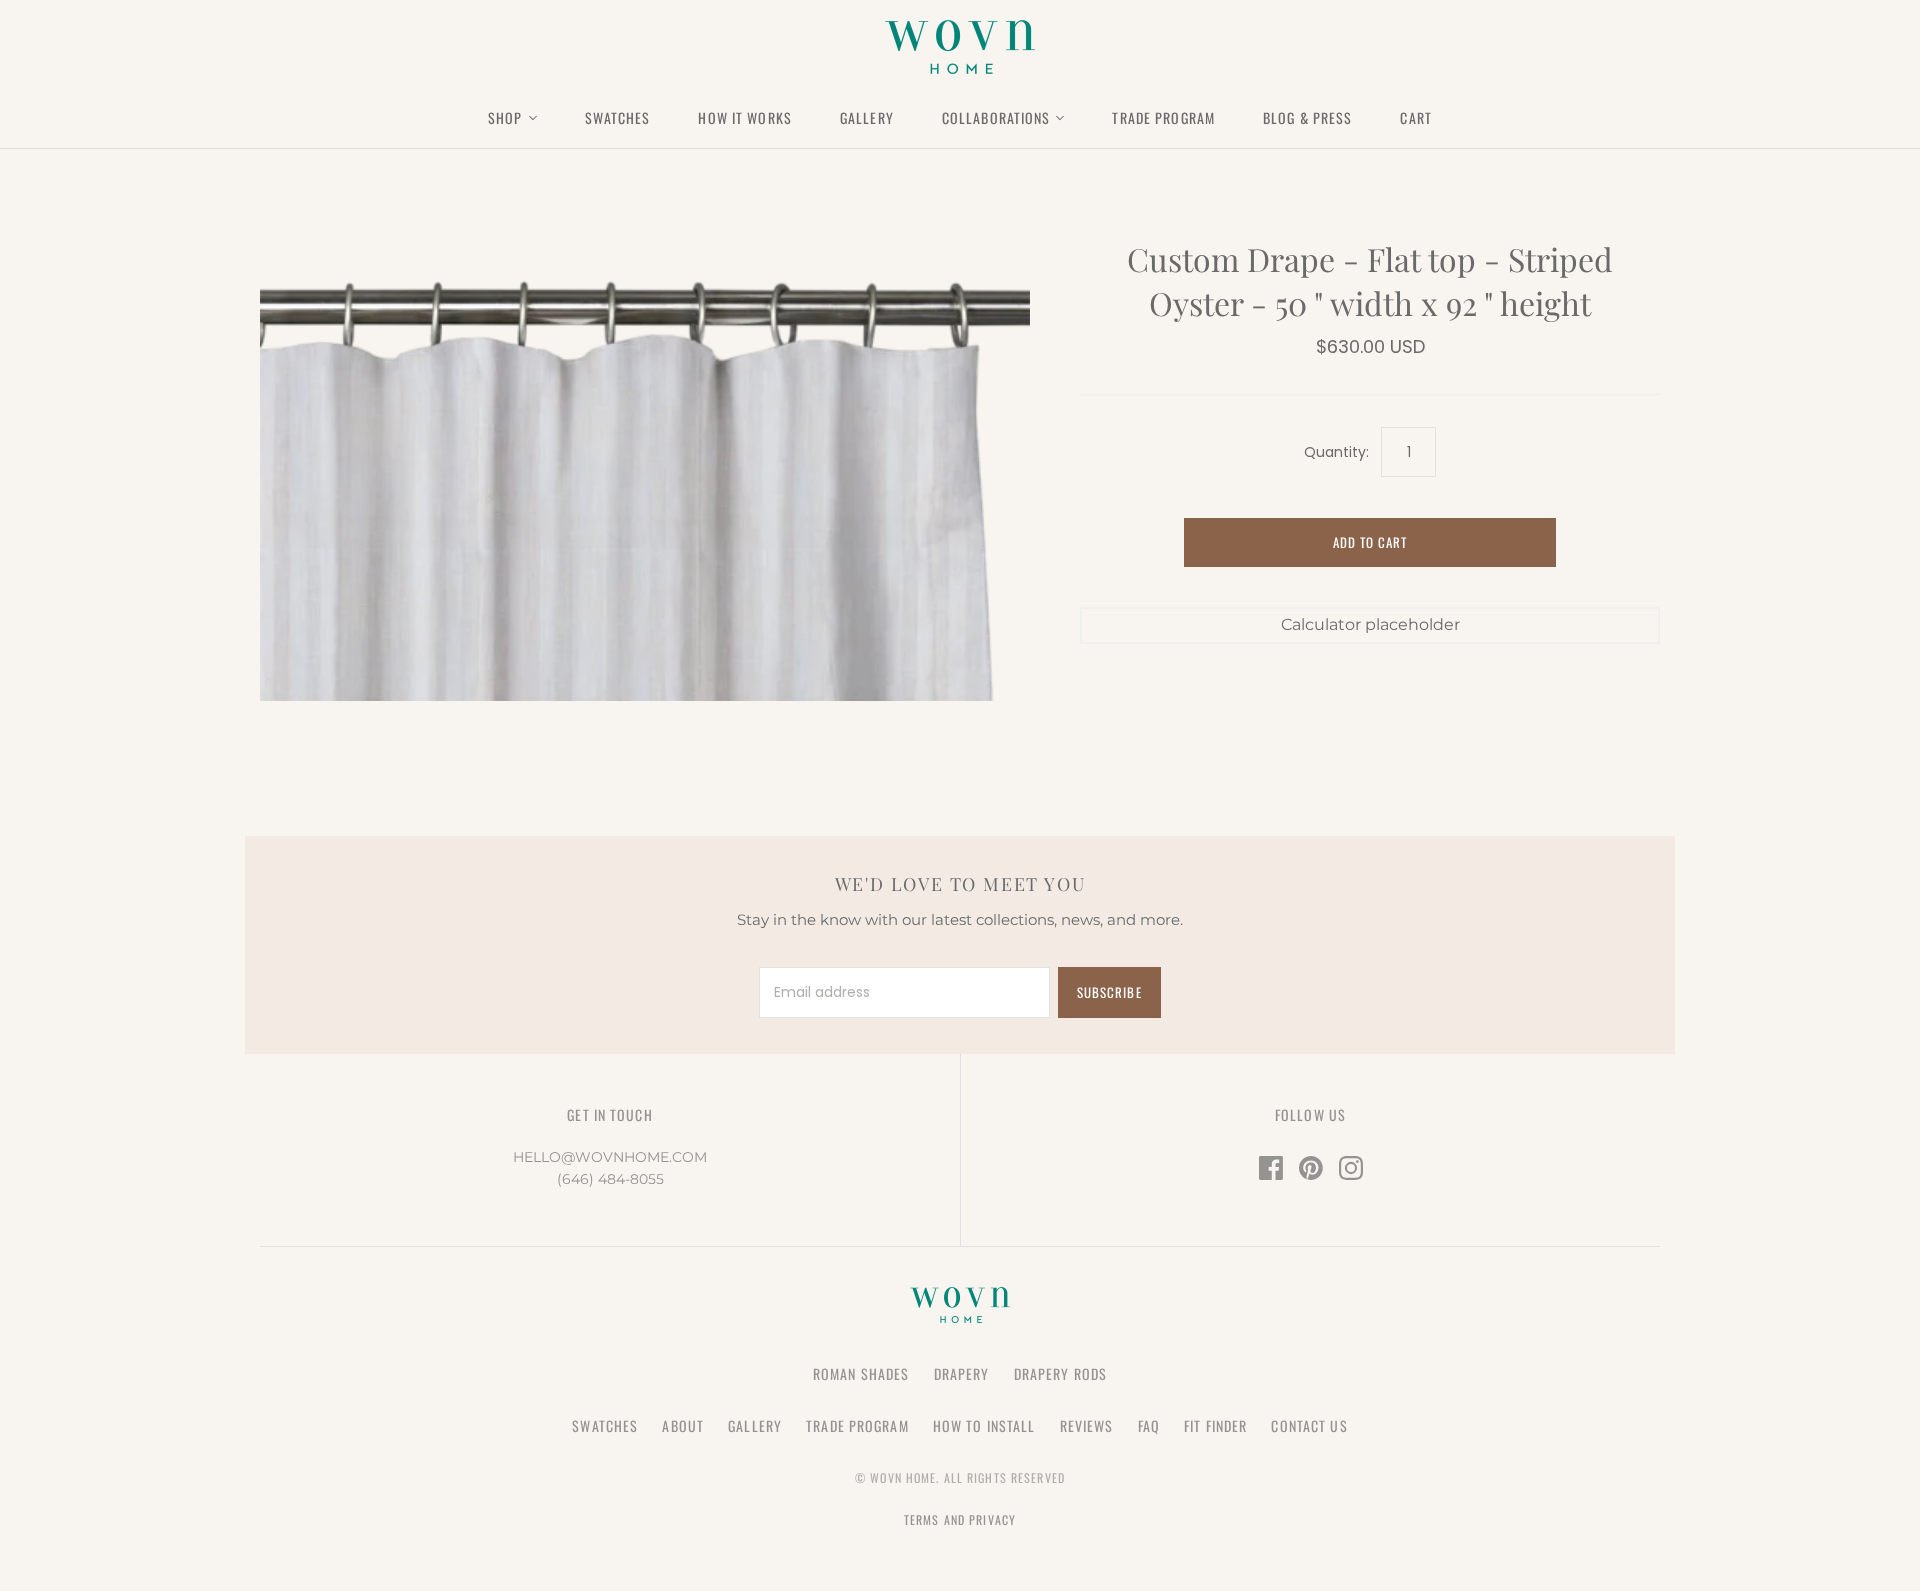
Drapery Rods (1060, 1373)
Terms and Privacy (960, 1519)
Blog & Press (1307, 117)
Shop (505, 117)
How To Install (984, 1425)
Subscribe (1109, 992)
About (683, 1425)
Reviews (1087, 1425)
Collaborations (996, 117)
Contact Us (1309, 1425)
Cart (1415, 117)
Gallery (867, 117)
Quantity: (1336, 452)
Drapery (962, 1373)
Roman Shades (861, 1373)
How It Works (744, 117)
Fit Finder (1215, 1425)
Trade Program (1163, 117)
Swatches (618, 117)
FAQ (1149, 1425)
